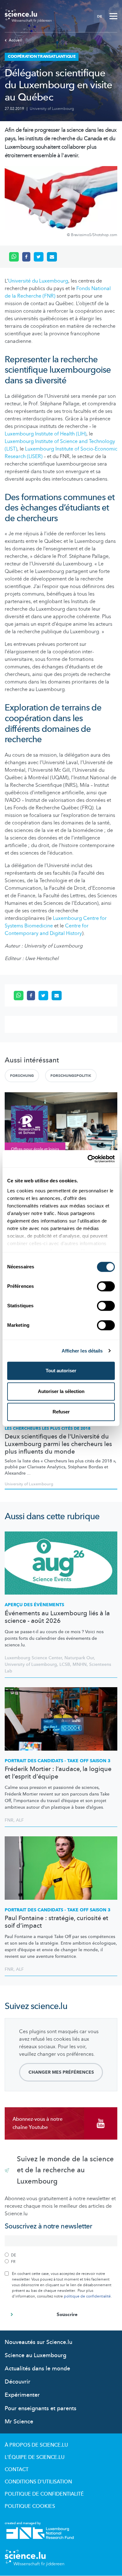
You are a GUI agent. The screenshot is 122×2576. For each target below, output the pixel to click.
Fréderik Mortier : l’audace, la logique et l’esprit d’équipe (58, 1773)
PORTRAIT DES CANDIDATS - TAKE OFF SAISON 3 (58, 1761)
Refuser (61, 1412)
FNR (9, 1820)
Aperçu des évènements (34, 1605)
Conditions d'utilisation (38, 2482)
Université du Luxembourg (38, 281)
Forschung (22, 1076)
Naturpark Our (79, 1658)
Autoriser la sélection (61, 1391)
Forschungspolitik (71, 1076)
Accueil (15, 40)
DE (99, 16)
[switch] (106, 1286)
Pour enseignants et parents (41, 2409)
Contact (17, 2470)
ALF (20, 1820)
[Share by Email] (52, 257)
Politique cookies (30, 2506)
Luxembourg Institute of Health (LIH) (46, 434)
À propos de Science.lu (36, 2445)
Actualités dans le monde (37, 2369)
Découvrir (18, 2382)
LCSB (65, 1664)
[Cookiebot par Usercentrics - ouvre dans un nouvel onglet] (88, 1159)
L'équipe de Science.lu (35, 2457)
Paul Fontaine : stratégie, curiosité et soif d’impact (56, 1922)
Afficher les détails (82, 1351)
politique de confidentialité (87, 2296)
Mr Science (19, 2422)
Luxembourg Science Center (33, 1658)
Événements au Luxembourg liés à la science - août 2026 (57, 1617)
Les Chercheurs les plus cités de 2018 (48, 1428)
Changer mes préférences (61, 2072)
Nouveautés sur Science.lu (38, 2342)
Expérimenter (22, 2395)
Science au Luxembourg (36, 2355)
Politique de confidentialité (44, 2494)
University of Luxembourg (52, 109)
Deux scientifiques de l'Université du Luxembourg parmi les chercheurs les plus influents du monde (58, 1444)
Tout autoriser (61, 1371)
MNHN (80, 1664)
